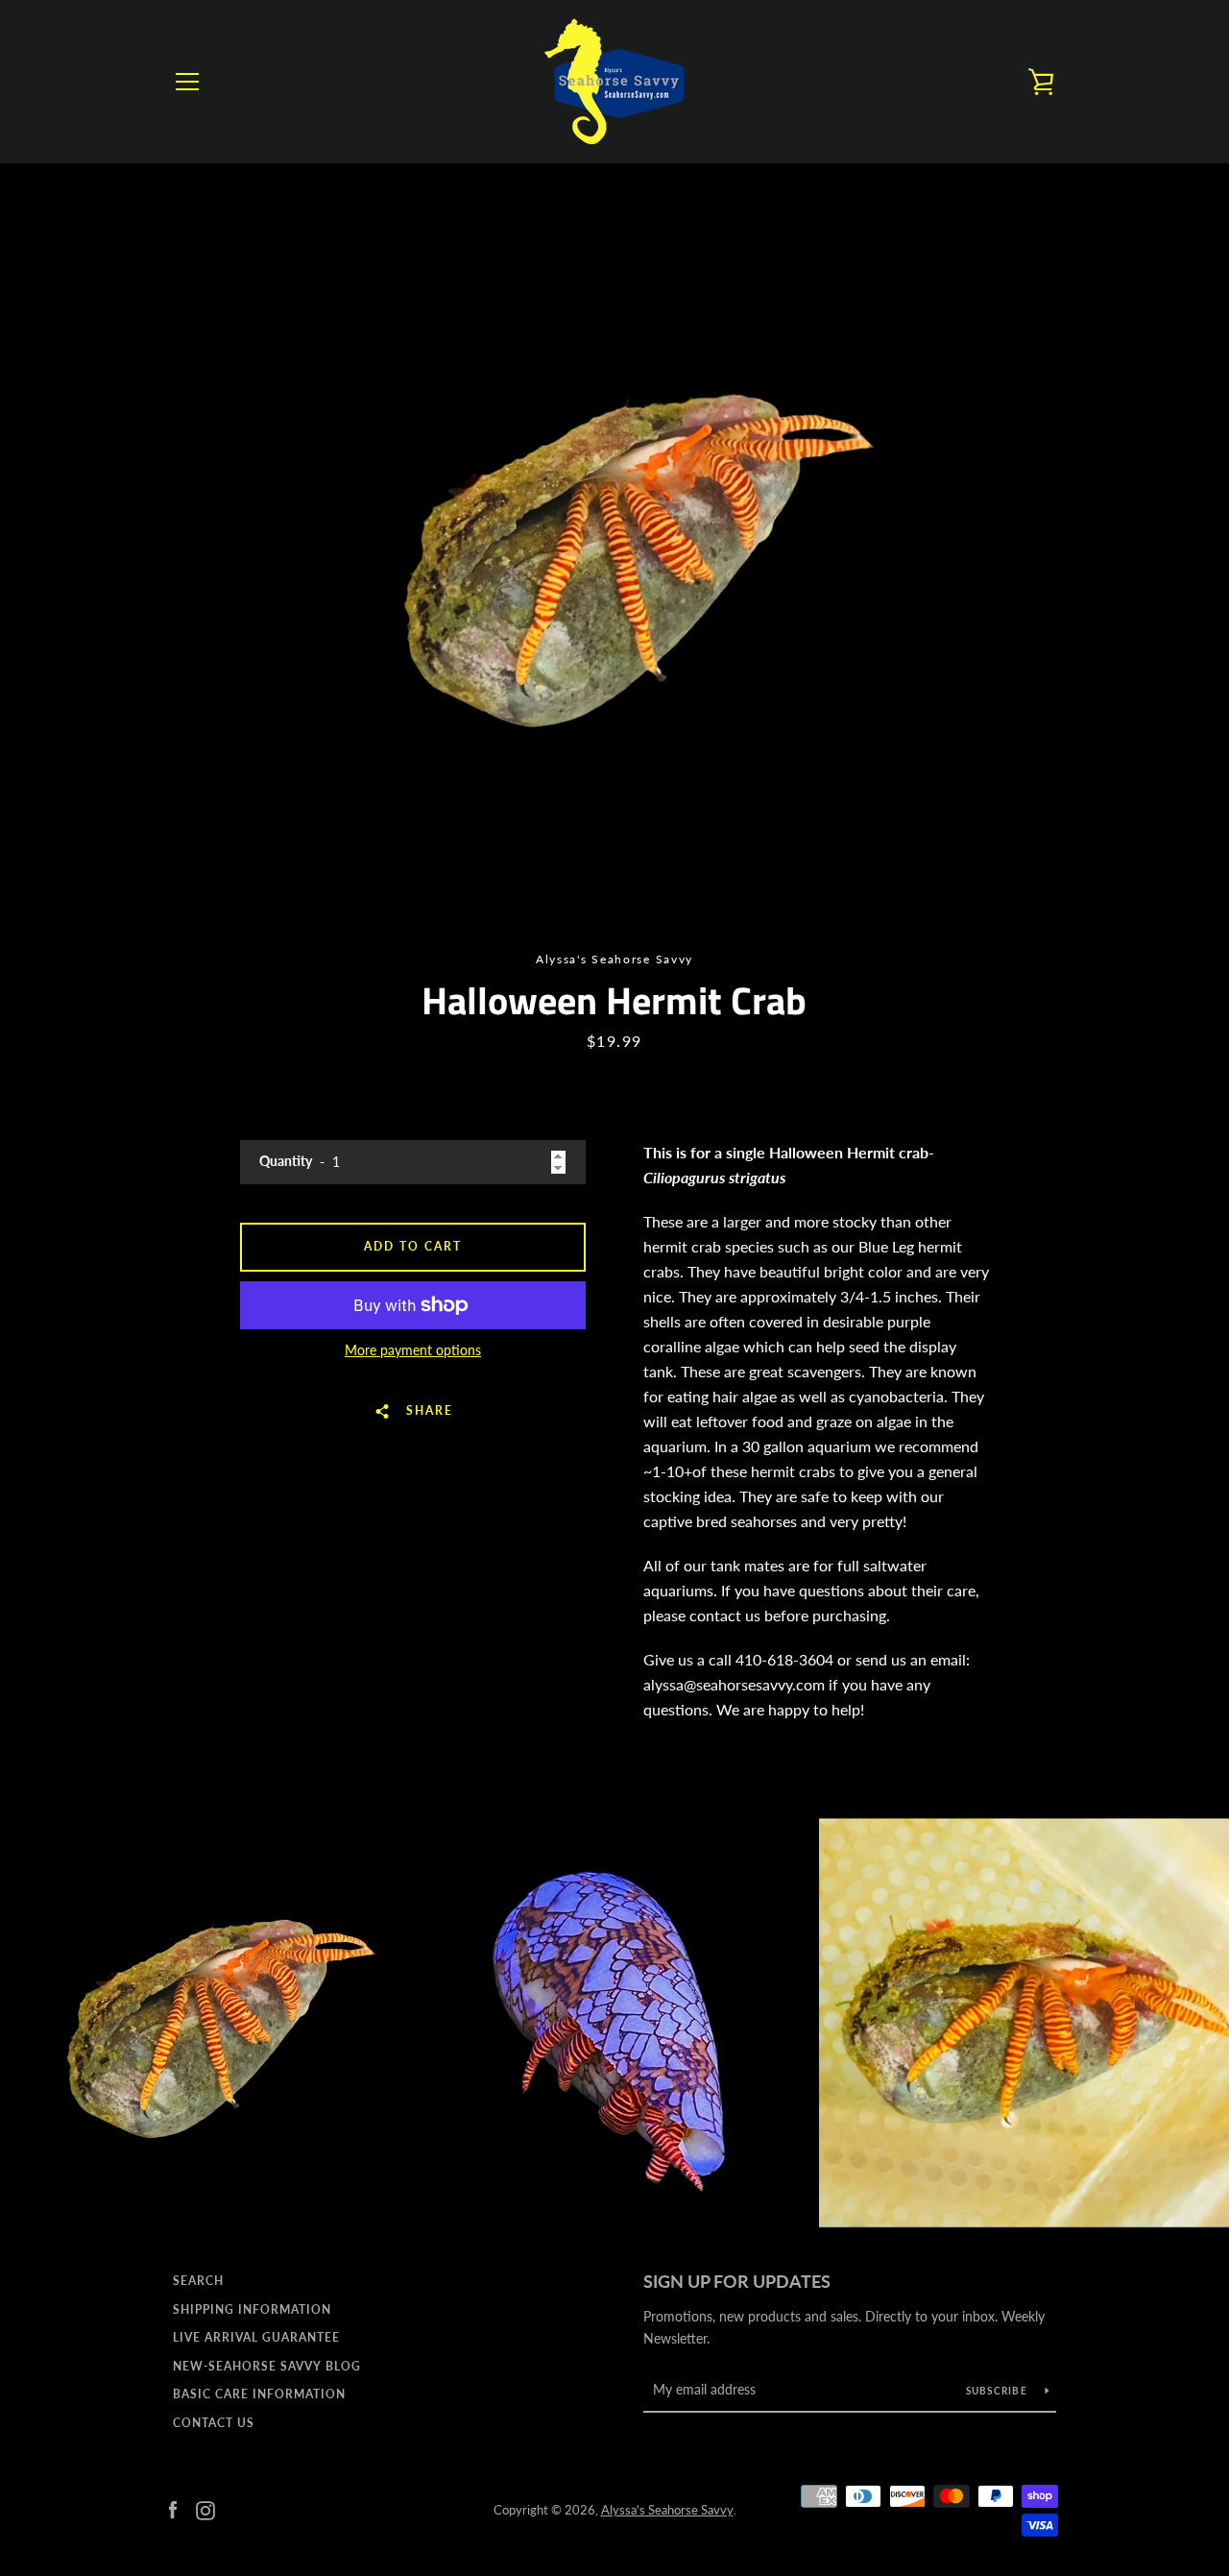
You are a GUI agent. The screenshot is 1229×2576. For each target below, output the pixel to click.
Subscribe (999, 2391)
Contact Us (214, 2423)
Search (198, 2281)
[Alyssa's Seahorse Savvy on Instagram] (205, 2508)
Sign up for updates (737, 2281)
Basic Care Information (259, 2394)
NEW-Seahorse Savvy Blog (267, 2366)
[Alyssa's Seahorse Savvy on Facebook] (173, 2508)
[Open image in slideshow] (614, 552)
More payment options (413, 1350)
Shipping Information (252, 2309)
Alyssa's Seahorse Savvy (667, 2510)
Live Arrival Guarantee (256, 2337)
